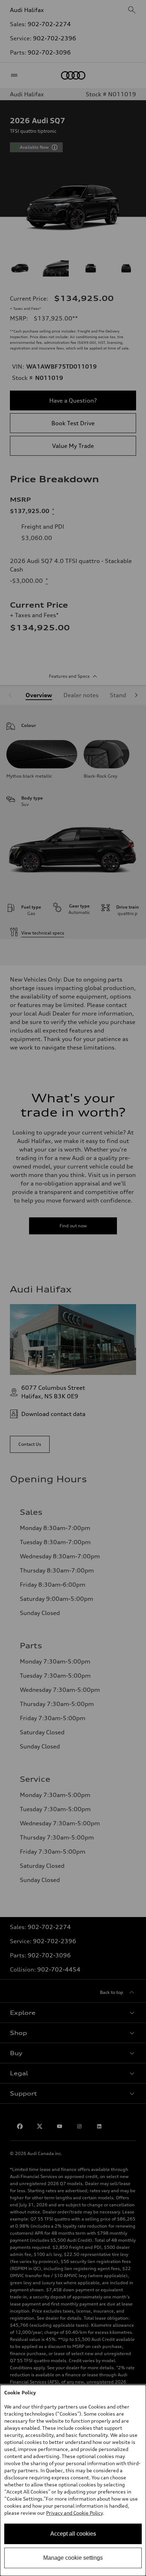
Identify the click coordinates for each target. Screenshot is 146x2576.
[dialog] (73, 2480)
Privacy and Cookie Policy (74, 2513)
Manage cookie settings (73, 2558)
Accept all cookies (73, 2534)
